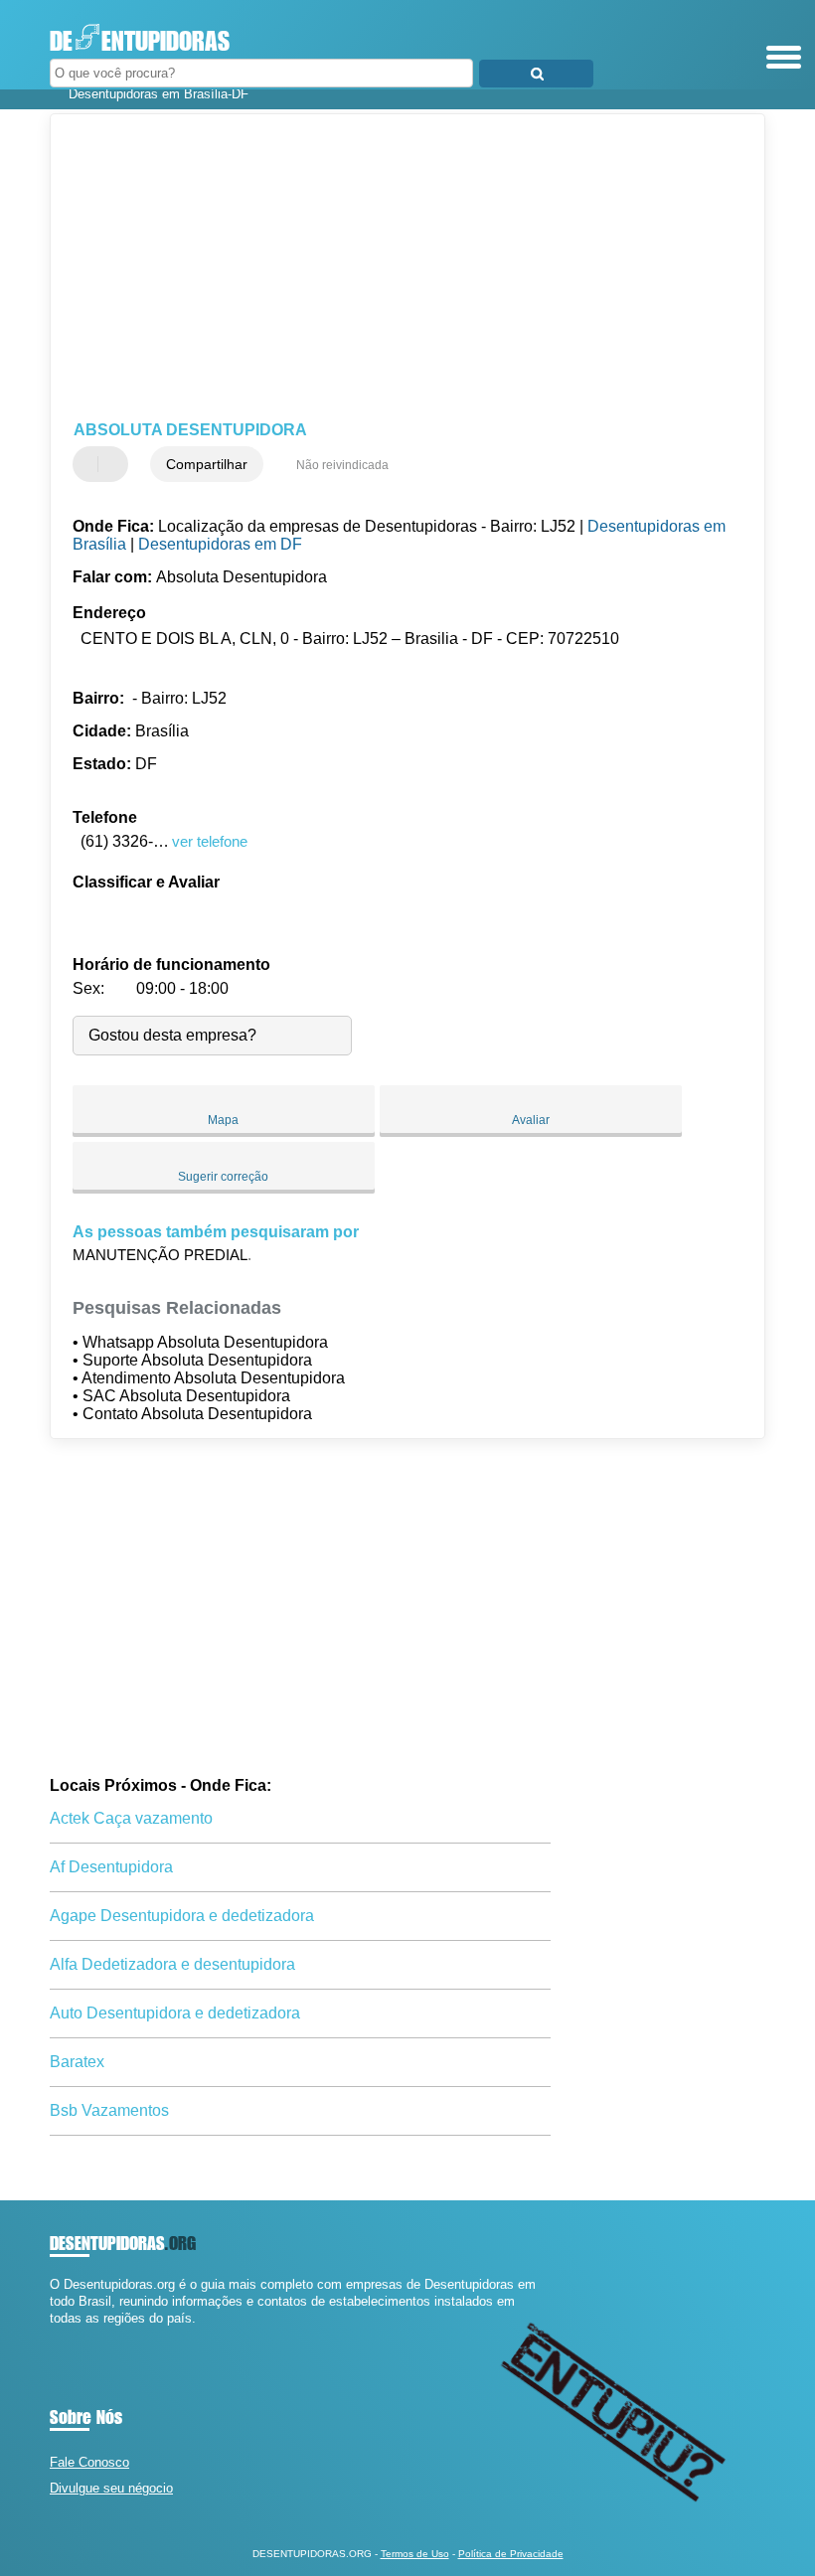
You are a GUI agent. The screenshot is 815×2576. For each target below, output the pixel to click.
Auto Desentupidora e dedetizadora (175, 2013)
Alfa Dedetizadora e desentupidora (172, 1964)
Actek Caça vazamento (131, 1818)
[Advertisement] (391, 268)
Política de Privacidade (511, 2554)
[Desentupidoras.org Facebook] (54, 2336)
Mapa (223, 1120)
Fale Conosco (89, 2462)
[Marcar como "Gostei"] (90, 464)
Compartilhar (207, 464)
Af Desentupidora (111, 1867)
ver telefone (210, 841)
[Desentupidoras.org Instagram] (72, 2336)
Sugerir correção (223, 1177)
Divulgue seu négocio (111, 2488)
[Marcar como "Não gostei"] (115, 464)
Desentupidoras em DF (220, 544)
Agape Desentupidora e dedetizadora (182, 1916)
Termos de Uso (415, 2554)
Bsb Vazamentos (109, 2110)
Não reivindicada (342, 465)
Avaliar (531, 1120)
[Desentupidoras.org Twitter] (63, 2336)
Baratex (77, 2062)
